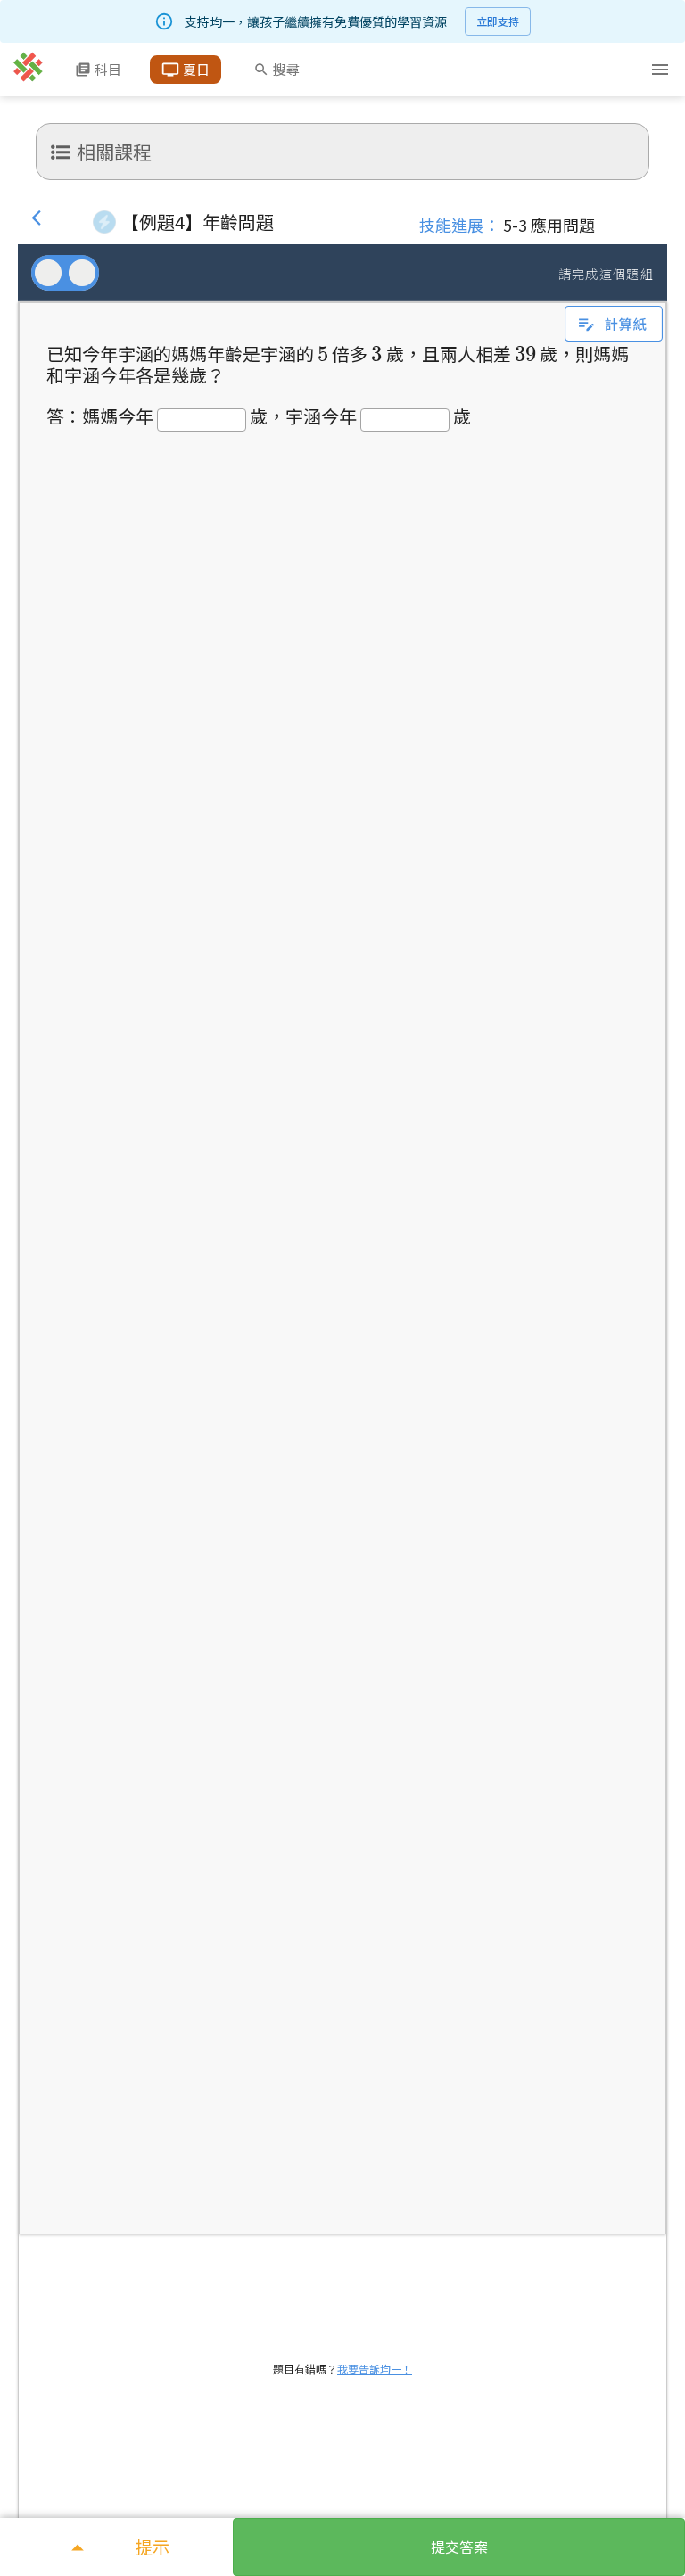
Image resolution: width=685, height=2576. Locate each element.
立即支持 (498, 21)
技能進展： (459, 225)
